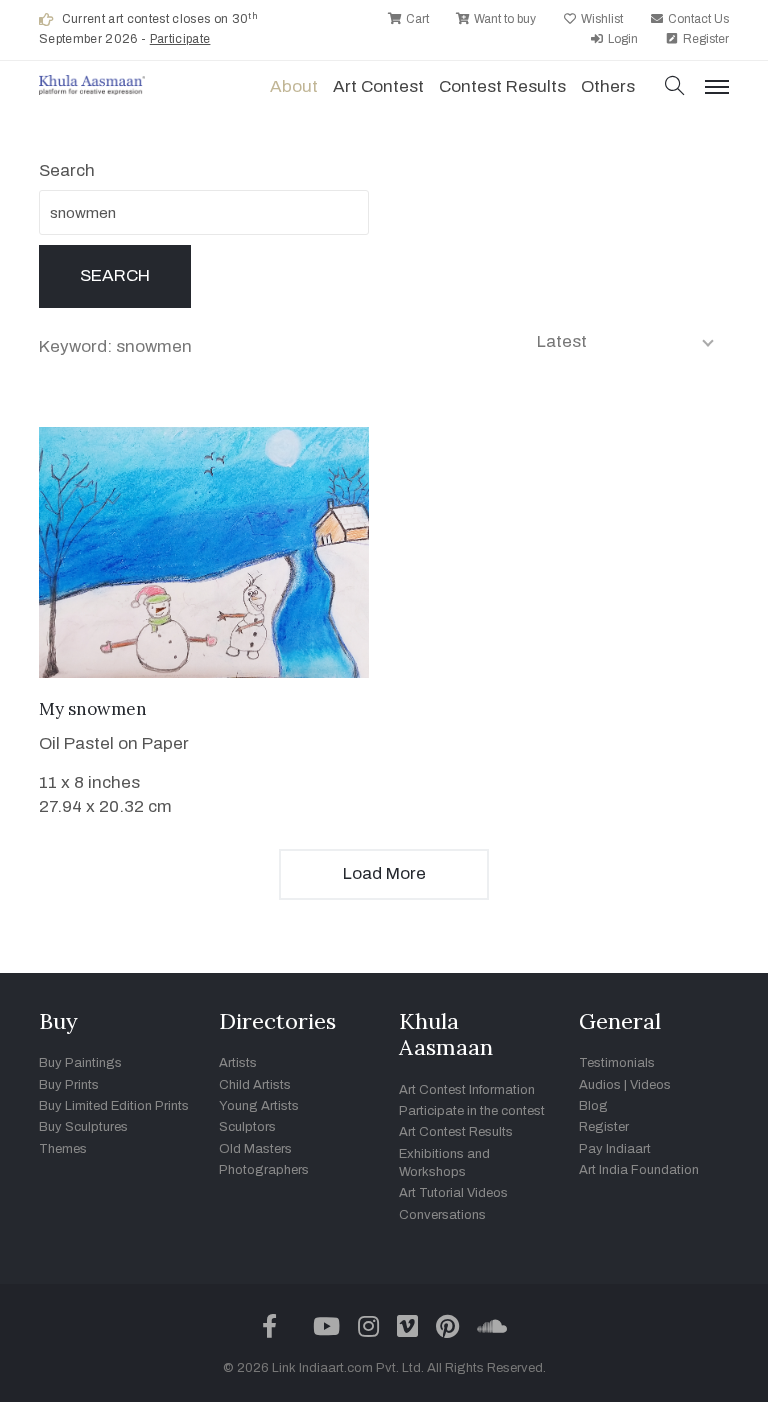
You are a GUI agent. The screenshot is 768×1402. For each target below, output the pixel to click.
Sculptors (247, 1127)
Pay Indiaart (615, 1149)
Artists (238, 1063)
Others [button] (608, 86)
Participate (180, 39)
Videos (650, 1085)
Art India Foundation (639, 1170)
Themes (63, 1149)
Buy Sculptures (83, 1127)
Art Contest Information (467, 1090)
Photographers (264, 1170)
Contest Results (502, 86)
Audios (600, 1085)
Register (704, 39)
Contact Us (697, 19)
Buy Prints (69, 1085)
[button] (675, 87)
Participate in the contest (472, 1111)
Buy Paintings (80, 1063)
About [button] (294, 86)
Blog (593, 1106)
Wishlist (600, 19)
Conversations (442, 1215)
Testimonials (617, 1063)
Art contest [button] (378, 86)
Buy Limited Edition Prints (114, 1106)
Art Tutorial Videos (453, 1193)
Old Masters (255, 1149)
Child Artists (255, 1085)
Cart (416, 19)
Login (621, 39)
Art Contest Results (456, 1132)
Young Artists (259, 1106)
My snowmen (93, 709)
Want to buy (503, 19)
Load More (384, 873)
